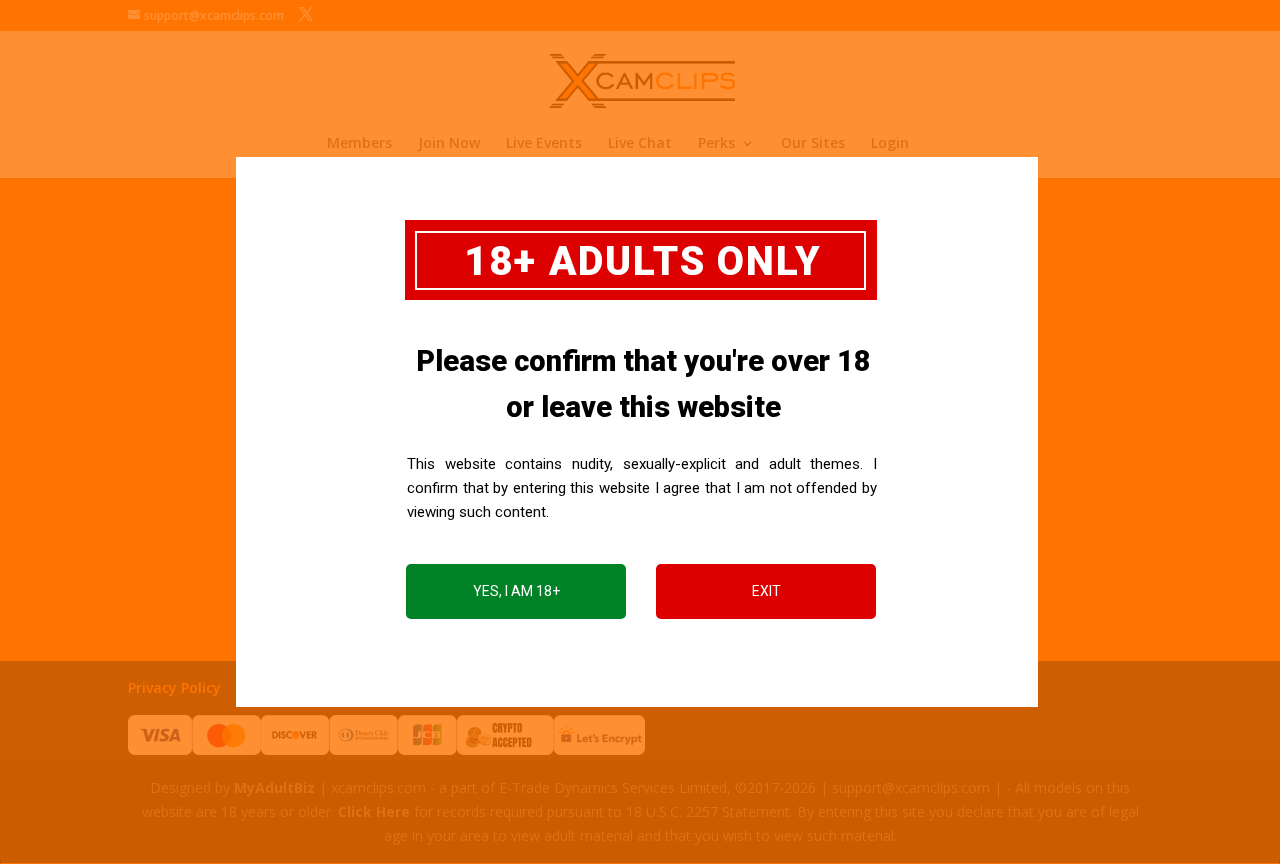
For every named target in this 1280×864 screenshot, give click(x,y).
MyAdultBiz (274, 787)
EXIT (766, 591)
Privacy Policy (174, 687)
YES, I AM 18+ (516, 591)
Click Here (374, 811)
